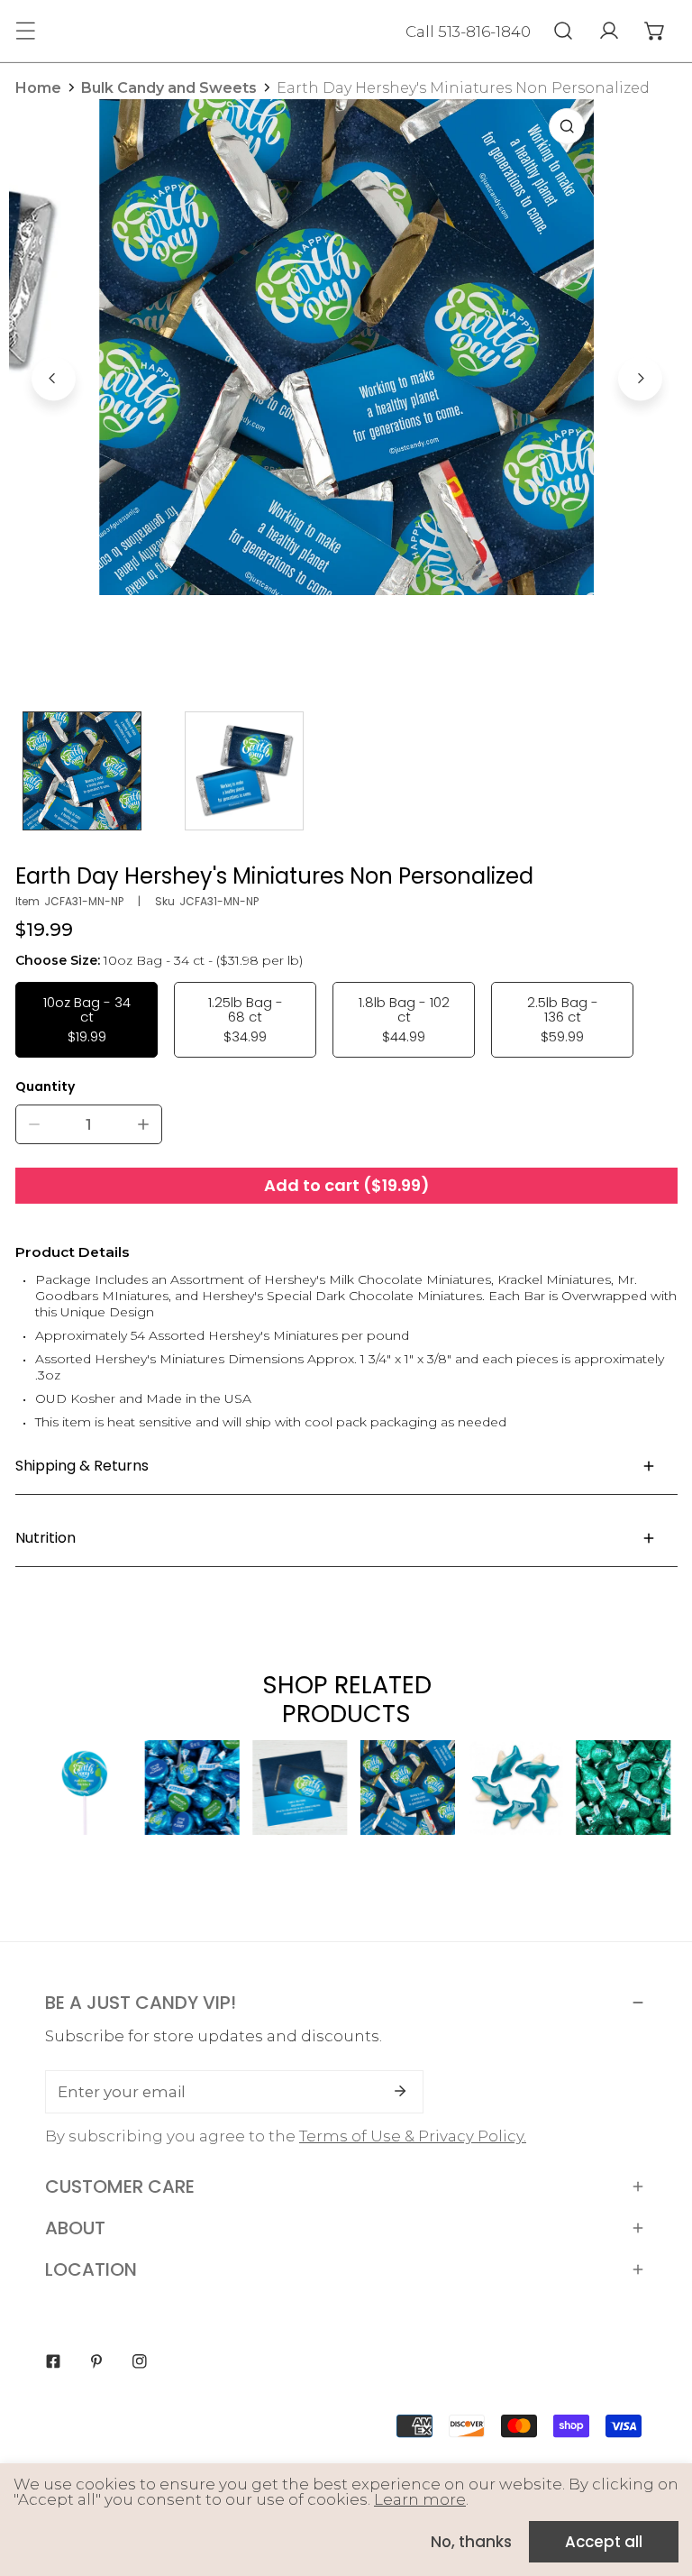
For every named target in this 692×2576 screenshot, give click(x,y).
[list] (347, 376)
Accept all (604, 2542)
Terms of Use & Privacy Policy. (413, 2136)
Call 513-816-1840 (468, 32)
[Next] (640, 378)
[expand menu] (25, 31)
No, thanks (471, 2542)
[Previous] (54, 378)
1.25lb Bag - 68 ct (246, 1019)
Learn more (420, 2499)
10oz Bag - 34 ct (87, 1019)
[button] (655, 31)
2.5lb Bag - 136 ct (563, 1019)
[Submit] (400, 2091)
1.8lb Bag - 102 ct (404, 1019)
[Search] (563, 31)
